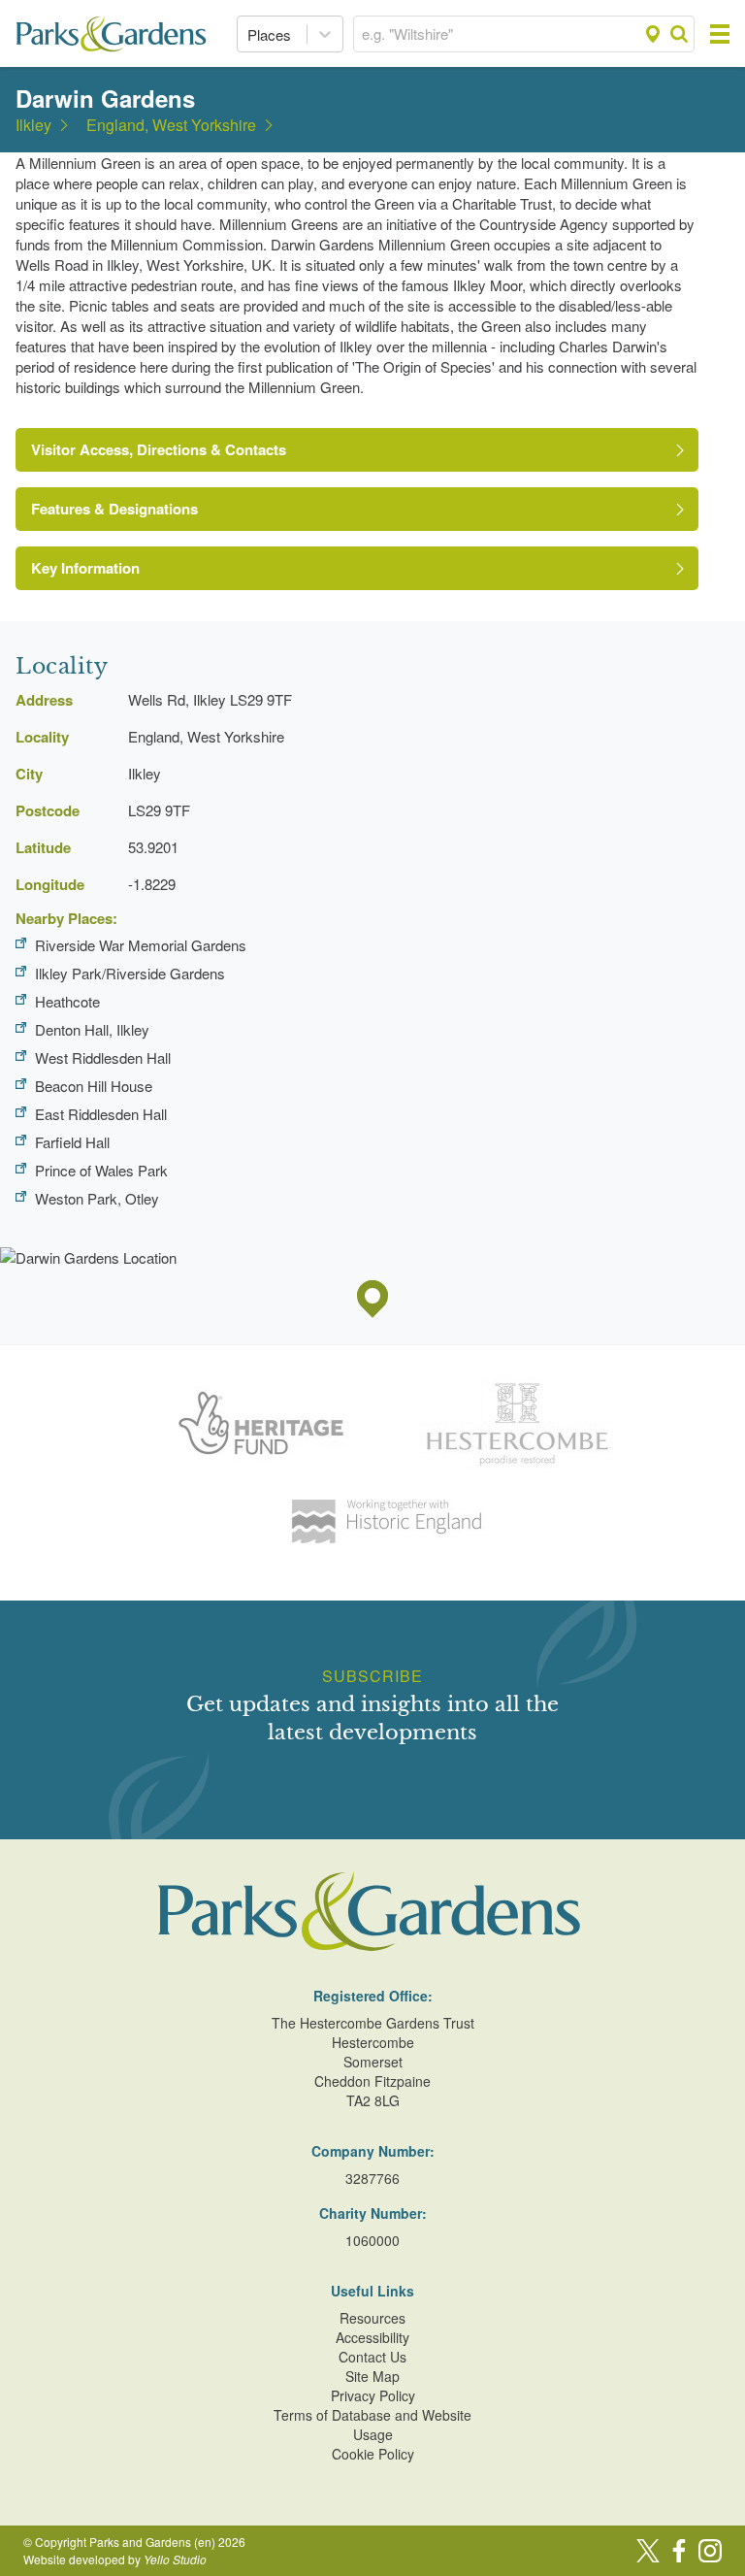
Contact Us (372, 2357)
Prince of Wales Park (101, 1170)
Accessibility (372, 2337)
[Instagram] (710, 2551)
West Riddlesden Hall (103, 1057)
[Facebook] (679, 2551)
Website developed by (115, 2559)
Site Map (372, 2376)
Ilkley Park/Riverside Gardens (130, 973)
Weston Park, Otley (97, 1198)
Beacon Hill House (94, 1086)
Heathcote (67, 1001)
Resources (372, 2318)
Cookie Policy (373, 2454)
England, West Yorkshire (171, 125)
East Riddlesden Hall (101, 1114)
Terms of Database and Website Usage (372, 2425)
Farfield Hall (72, 1142)
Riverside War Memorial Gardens (141, 945)
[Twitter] (648, 2551)
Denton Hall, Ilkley (92, 1029)
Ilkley (33, 125)
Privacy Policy (373, 2395)
